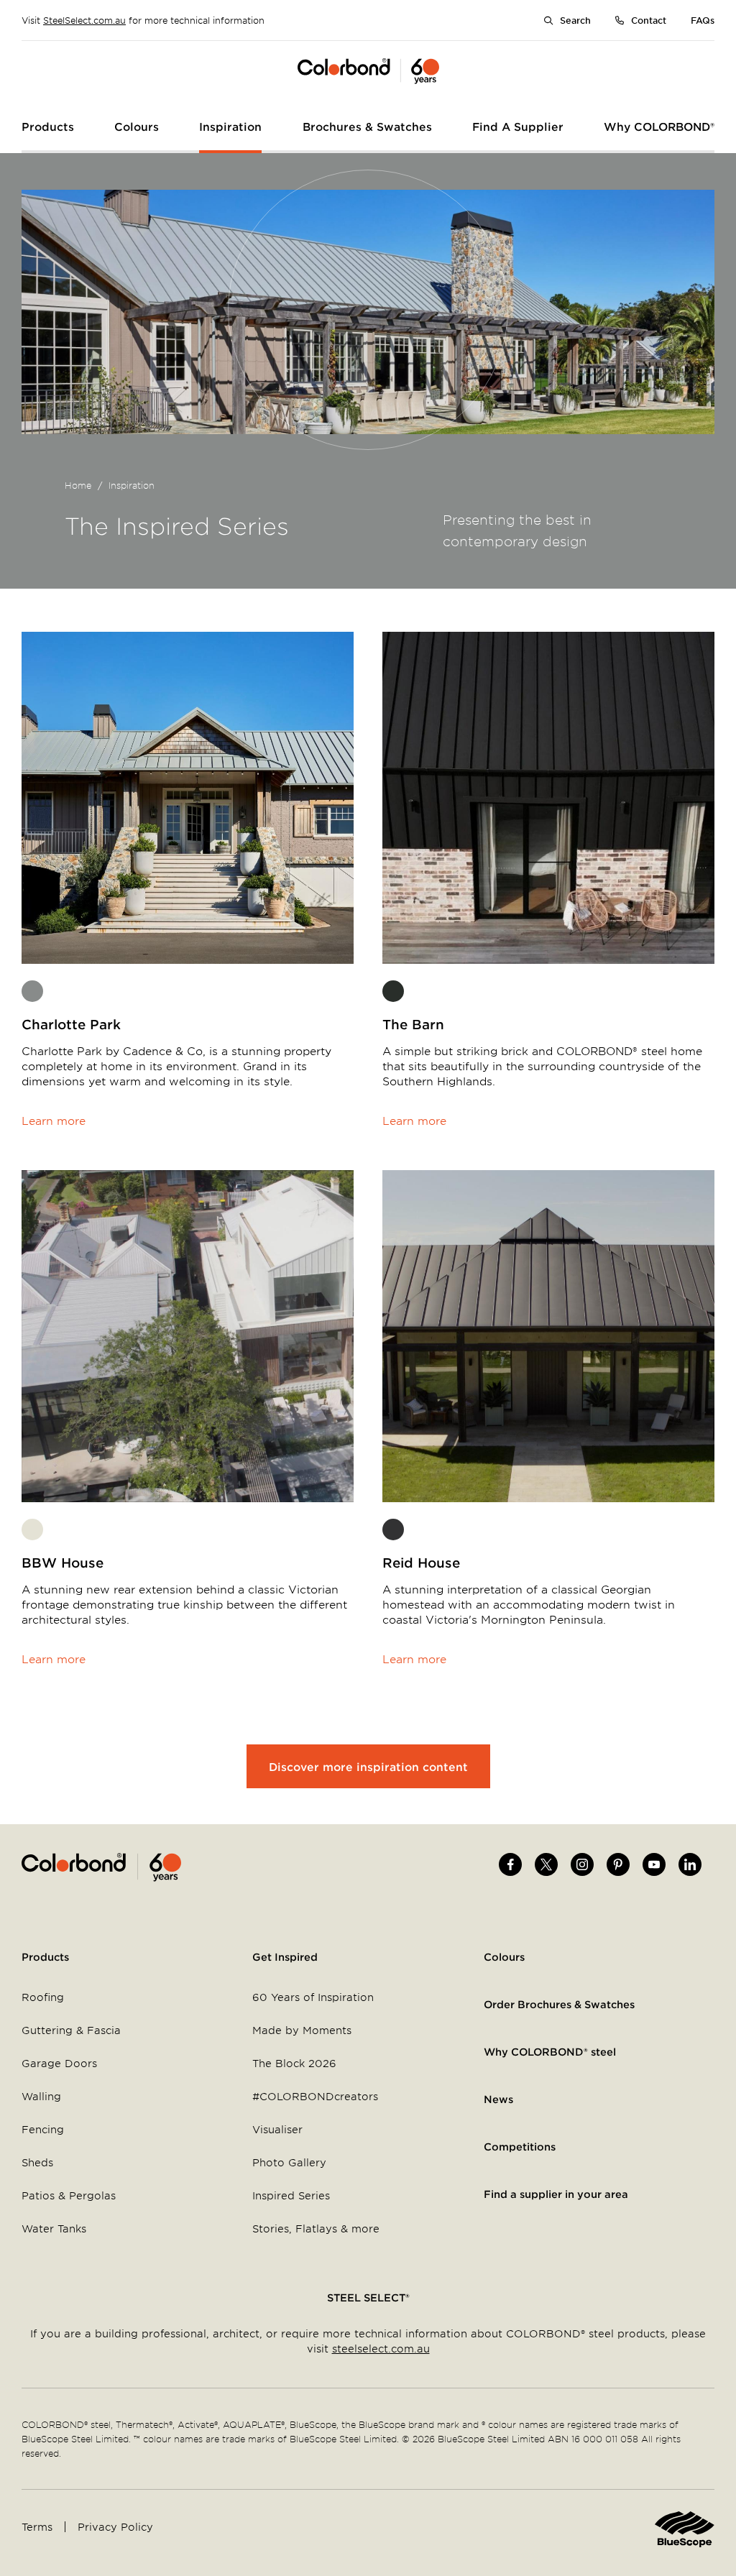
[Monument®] (393, 991)
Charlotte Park (71, 1024)
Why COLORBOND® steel (550, 2052)
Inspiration (132, 485)
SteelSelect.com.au (84, 20)
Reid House (421, 1563)
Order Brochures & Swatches (559, 2004)
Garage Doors (59, 2063)
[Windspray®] (32, 991)
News (498, 2099)
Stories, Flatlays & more (316, 2228)
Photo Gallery (289, 2162)
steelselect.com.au (381, 2349)
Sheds (37, 2162)
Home (78, 485)
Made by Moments (302, 2030)
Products (45, 1957)
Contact (649, 20)
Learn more (54, 1120)
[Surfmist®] (32, 1529)
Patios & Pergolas (69, 2195)
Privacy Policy (115, 2527)
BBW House (63, 1563)
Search (575, 20)
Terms (37, 2527)
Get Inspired (285, 1957)
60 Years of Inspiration (313, 1997)
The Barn (413, 1024)
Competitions (520, 2147)
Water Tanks (54, 2228)
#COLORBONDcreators (315, 2096)
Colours (504, 1957)
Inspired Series (291, 2195)
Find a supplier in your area (556, 2194)
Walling (41, 2096)
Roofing (43, 1997)
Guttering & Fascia (71, 2030)
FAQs (703, 20)
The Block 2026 (294, 2063)
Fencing (43, 2129)
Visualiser (277, 2129)
